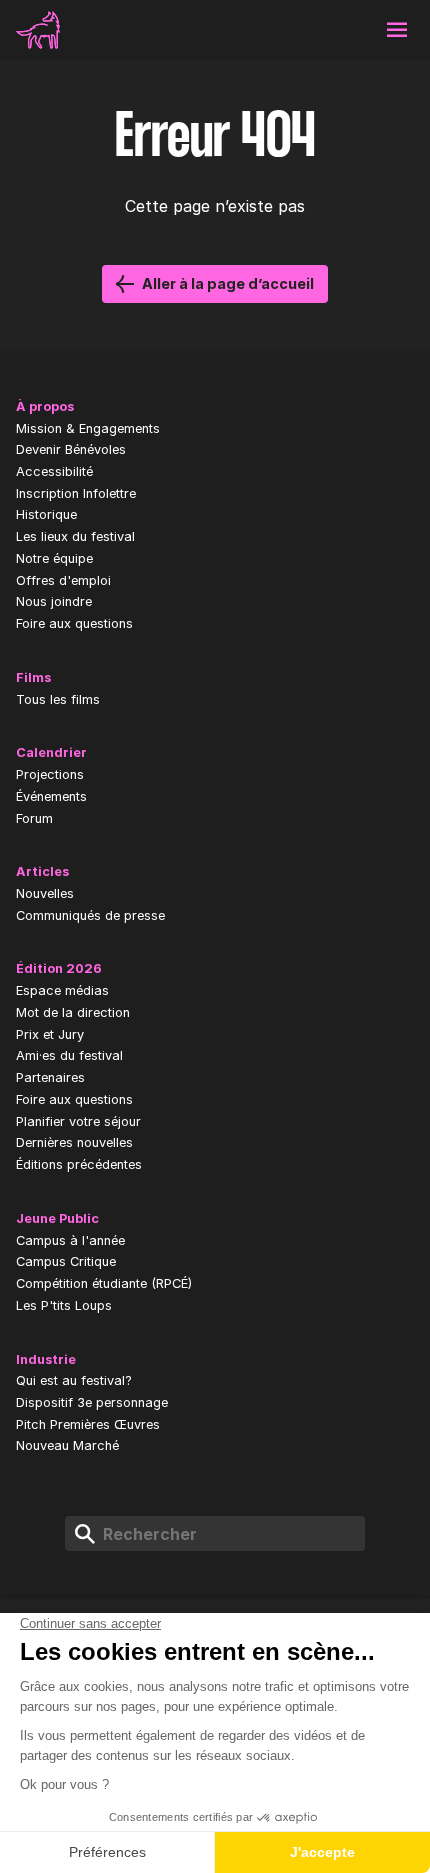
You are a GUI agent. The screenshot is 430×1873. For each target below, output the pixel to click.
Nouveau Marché (67, 1445)
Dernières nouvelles (74, 1142)
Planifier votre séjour (78, 1121)
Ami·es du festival (69, 1055)
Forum (34, 818)
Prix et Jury (50, 1034)
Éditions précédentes (79, 1164)
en (254, 30)
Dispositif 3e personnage (92, 1402)
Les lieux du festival (75, 536)
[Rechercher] (350, 30)
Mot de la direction (73, 1012)
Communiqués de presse (90, 915)
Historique (46, 514)
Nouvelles (45, 893)
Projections (50, 774)
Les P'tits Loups (64, 1305)
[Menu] (397, 30)
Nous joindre (54, 601)
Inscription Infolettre (76, 493)
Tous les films (58, 699)
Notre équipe (54, 558)
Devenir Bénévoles (71, 449)
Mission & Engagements (88, 428)
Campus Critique (66, 1261)
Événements (51, 796)
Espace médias (62, 990)
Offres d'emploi (63, 580)
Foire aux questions (74, 623)
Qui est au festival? (74, 1380)
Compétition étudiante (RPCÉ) (104, 1283)
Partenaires (50, 1077)
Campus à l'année (70, 1240)
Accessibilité (54, 471)
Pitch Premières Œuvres (88, 1424)
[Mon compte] (302, 30)
